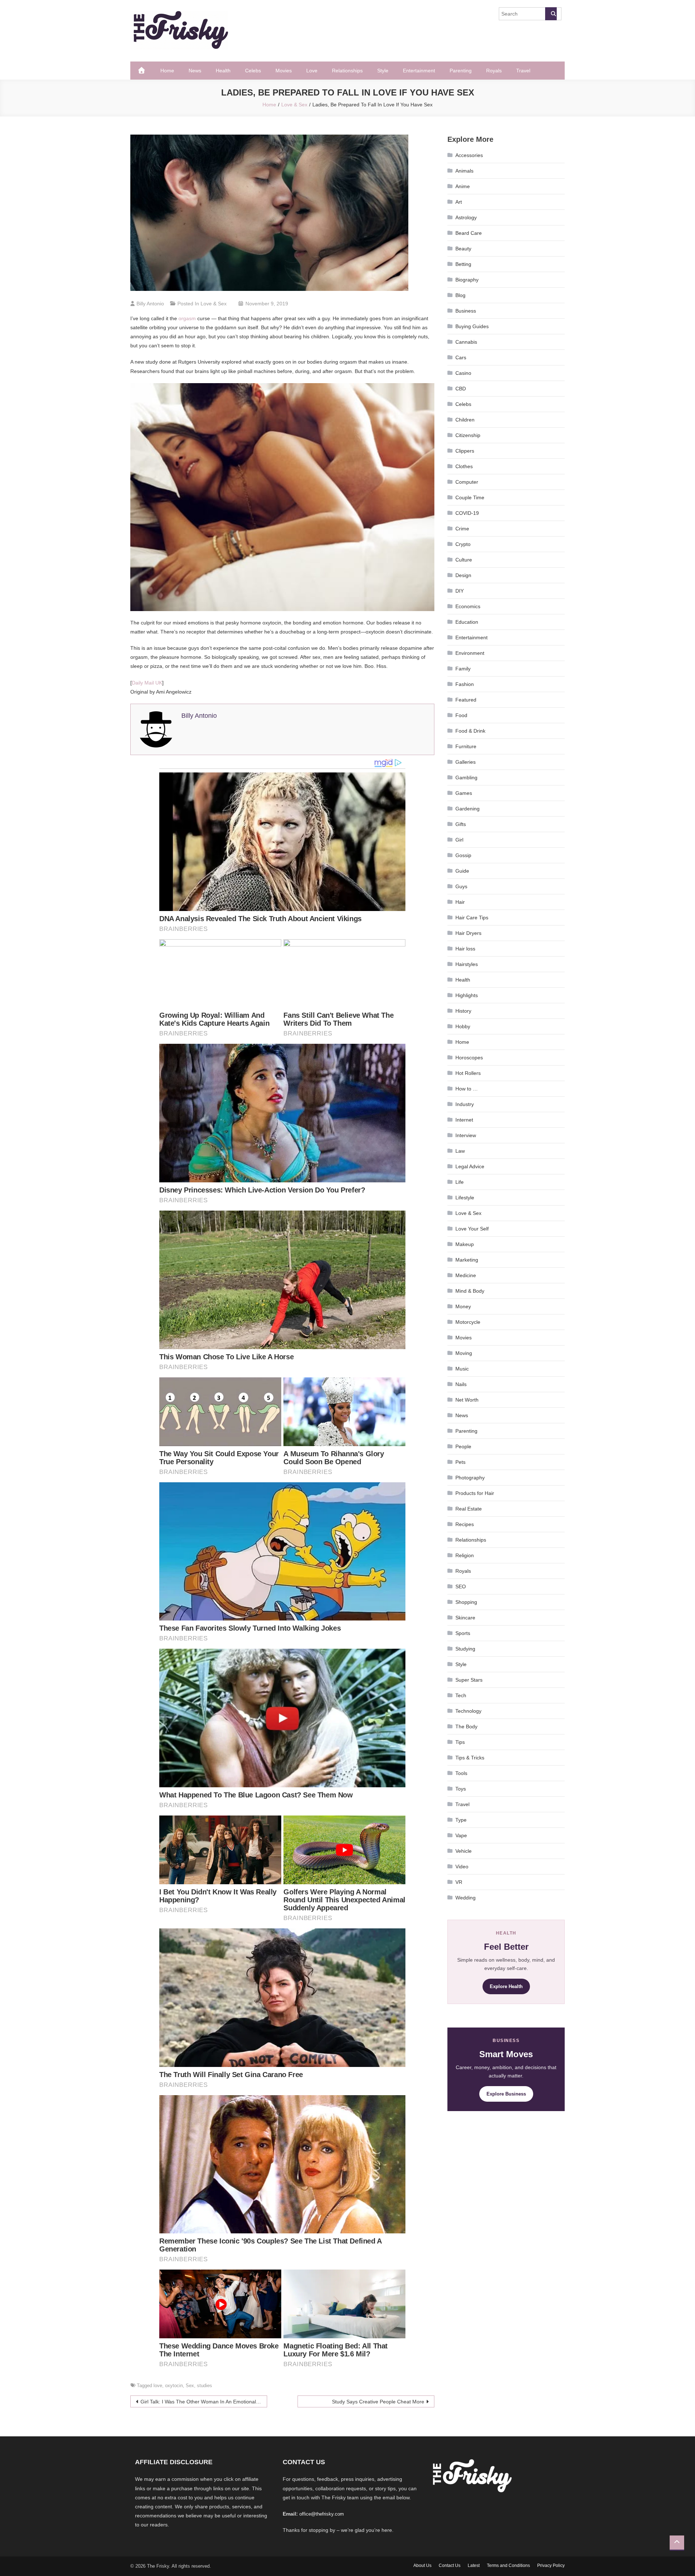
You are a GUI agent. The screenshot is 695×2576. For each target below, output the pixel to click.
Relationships (347, 71)
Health (223, 71)
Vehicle (464, 1851)
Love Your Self (472, 1229)
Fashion (465, 684)
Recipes (465, 1524)
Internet (464, 1120)
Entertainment (419, 71)
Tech (461, 1695)
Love (312, 71)
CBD (461, 389)
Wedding (466, 1898)
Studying (465, 1649)
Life (460, 1182)
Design (463, 575)
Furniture (466, 746)
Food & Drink (470, 731)
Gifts (461, 824)
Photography (470, 1478)
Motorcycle (468, 1322)
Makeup (465, 1244)
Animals (464, 171)
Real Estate (469, 1509)
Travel (523, 71)
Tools (461, 1773)
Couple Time (470, 497)
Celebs (253, 71)
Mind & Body (470, 1291)
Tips (460, 1742)
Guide (462, 871)
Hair (460, 902)
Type (461, 1820)
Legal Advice (470, 1166)
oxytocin (174, 2386)
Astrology (466, 217)
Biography (467, 280)
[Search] (551, 14)
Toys (461, 1789)
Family (463, 669)
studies (205, 2386)
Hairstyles (467, 964)
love (158, 2386)
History (463, 1011)
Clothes (464, 466)
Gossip (463, 855)
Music (462, 1369)
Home (167, 71)
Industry (465, 1104)
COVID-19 (467, 513)
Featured (466, 700)
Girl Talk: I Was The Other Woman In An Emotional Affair (204, 2402)
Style (383, 71)
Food (461, 715)
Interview (466, 1135)
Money (463, 1306)
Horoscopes (469, 1058)
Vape (461, 1835)
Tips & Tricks (470, 1758)
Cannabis (466, 342)
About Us (422, 2566)
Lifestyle (465, 1198)
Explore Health (506, 1986)
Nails (461, 1384)
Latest (474, 2566)
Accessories (469, 155)
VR (459, 1882)
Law (460, 1151)
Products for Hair (475, 1493)
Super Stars (469, 1680)
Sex (190, 2386)
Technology (468, 1711)
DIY (460, 591)
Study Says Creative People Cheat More (378, 2402)
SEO (461, 1586)
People (463, 1446)
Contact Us (450, 2566)
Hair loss (465, 949)
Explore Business (506, 2094)
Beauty (463, 249)
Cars (461, 357)
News (195, 71)
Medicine (466, 1275)
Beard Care (469, 233)
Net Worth (467, 1400)
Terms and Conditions (508, 2566)
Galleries (466, 762)
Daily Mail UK (147, 683)
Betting (463, 264)
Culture (464, 560)
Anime (463, 186)
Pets (460, 1462)
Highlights (467, 995)
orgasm (187, 318)
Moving (464, 1353)
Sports (463, 1633)
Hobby (463, 1026)
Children (465, 420)
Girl (459, 840)
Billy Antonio (150, 304)
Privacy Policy (551, 2566)
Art (459, 202)
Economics (468, 606)
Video (462, 1867)
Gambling (466, 778)
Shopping (466, 1602)
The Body (466, 1726)
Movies (284, 71)
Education (467, 622)
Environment (470, 653)
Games (464, 793)
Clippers (465, 451)
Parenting (461, 71)
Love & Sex (214, 304)
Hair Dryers (468, 933)
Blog (460, 295)
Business (466, 311)
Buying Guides (472, 326)
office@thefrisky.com (322, 2514)
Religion (465, 1555)
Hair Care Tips (472, 918)
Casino (463, 373)
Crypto (463, 544)
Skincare (465, 1618)
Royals (494, 71)
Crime (462, 529)
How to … (467, 1089)
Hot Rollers (468, 1073)
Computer (467, 482)
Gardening (467, 809)
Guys (461, 886)
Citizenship (468, 435)
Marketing (467, 1260)
